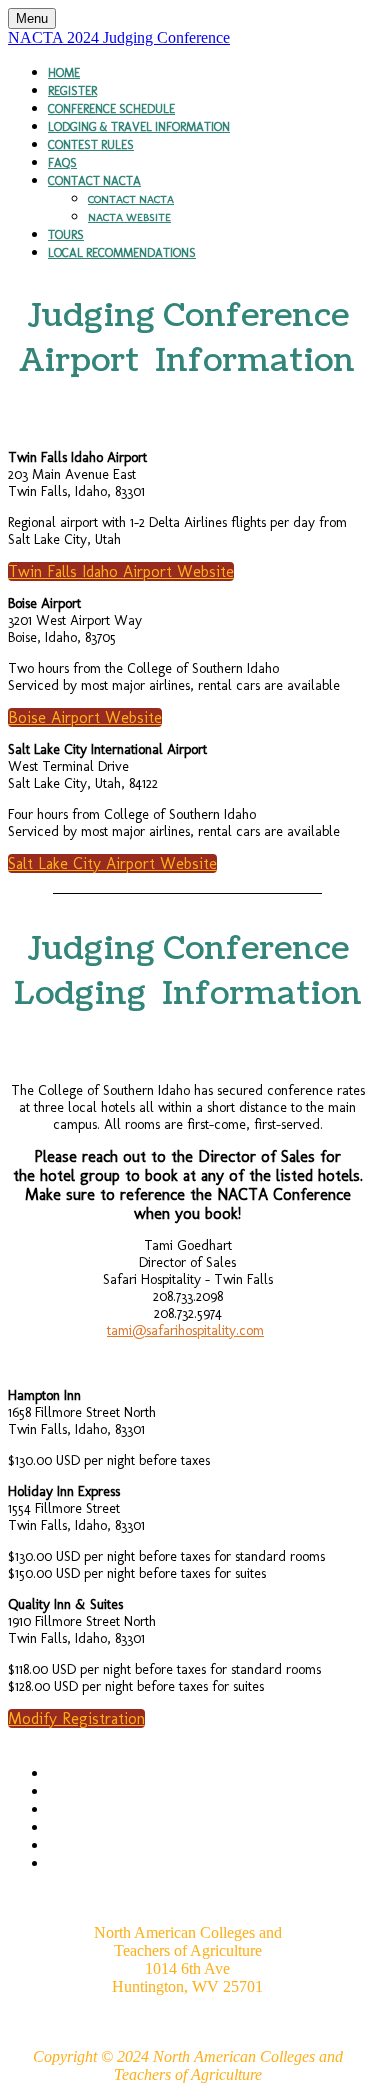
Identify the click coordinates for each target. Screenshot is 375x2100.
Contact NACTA (94, 181)
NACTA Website (129, 217)
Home (64, 73)
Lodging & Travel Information (139, 127)
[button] (121, 571)
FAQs (62, 163)
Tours (66, 235)
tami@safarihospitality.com (185, 1330)
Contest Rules (91, 145)
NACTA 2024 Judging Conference (119, 37)
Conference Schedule (111, 109)
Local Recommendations (122, 253)
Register (72, 91)
